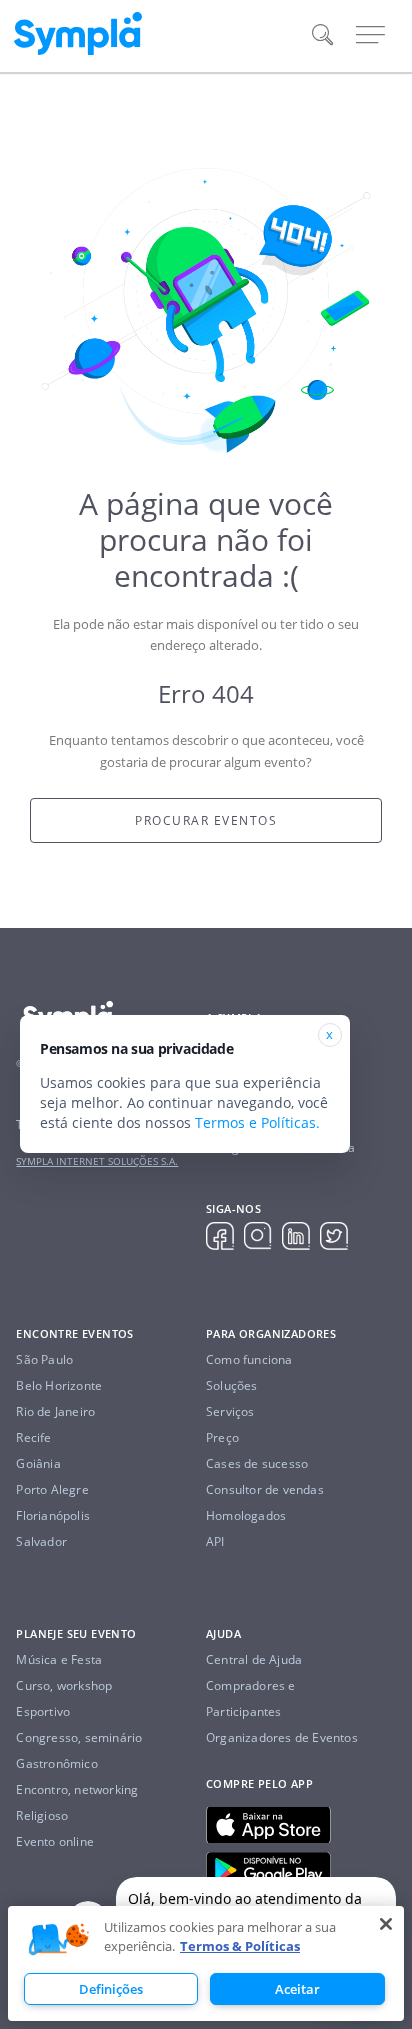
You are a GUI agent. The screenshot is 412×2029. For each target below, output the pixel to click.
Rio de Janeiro (55, 1411)
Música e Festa (59, 1659)
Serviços (230, 1411)
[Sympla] (78, 34)
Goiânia (38, 1463)
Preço (222, 1437)
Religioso (42, 1815)
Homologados (246, 1515)
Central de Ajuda (254, 1659)
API (215, 1541)
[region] (206, 1963)
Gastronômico (56, 1763)
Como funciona (249, 1359)
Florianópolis (53, 1515)
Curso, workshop (64, 1685)
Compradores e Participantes (251, 1698)
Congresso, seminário (79, 1737)
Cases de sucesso (257, 1463)
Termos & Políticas (240, 1946)
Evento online (55, 1841)
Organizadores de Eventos (282, 1737)
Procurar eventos (206, 820)
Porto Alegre (52, 1489)
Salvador (41, 1541)
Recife (33, 1437)
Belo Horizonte (59, 1385)
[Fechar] (386, 1924)
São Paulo (44, 1359)
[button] (59, 1940)
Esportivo (43, 1711)
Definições (111, 1989)
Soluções (232, 1385)
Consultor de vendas (265, 1489)
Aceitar (297, 1989)
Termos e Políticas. (257, 1122)
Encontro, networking (77, 1789)
